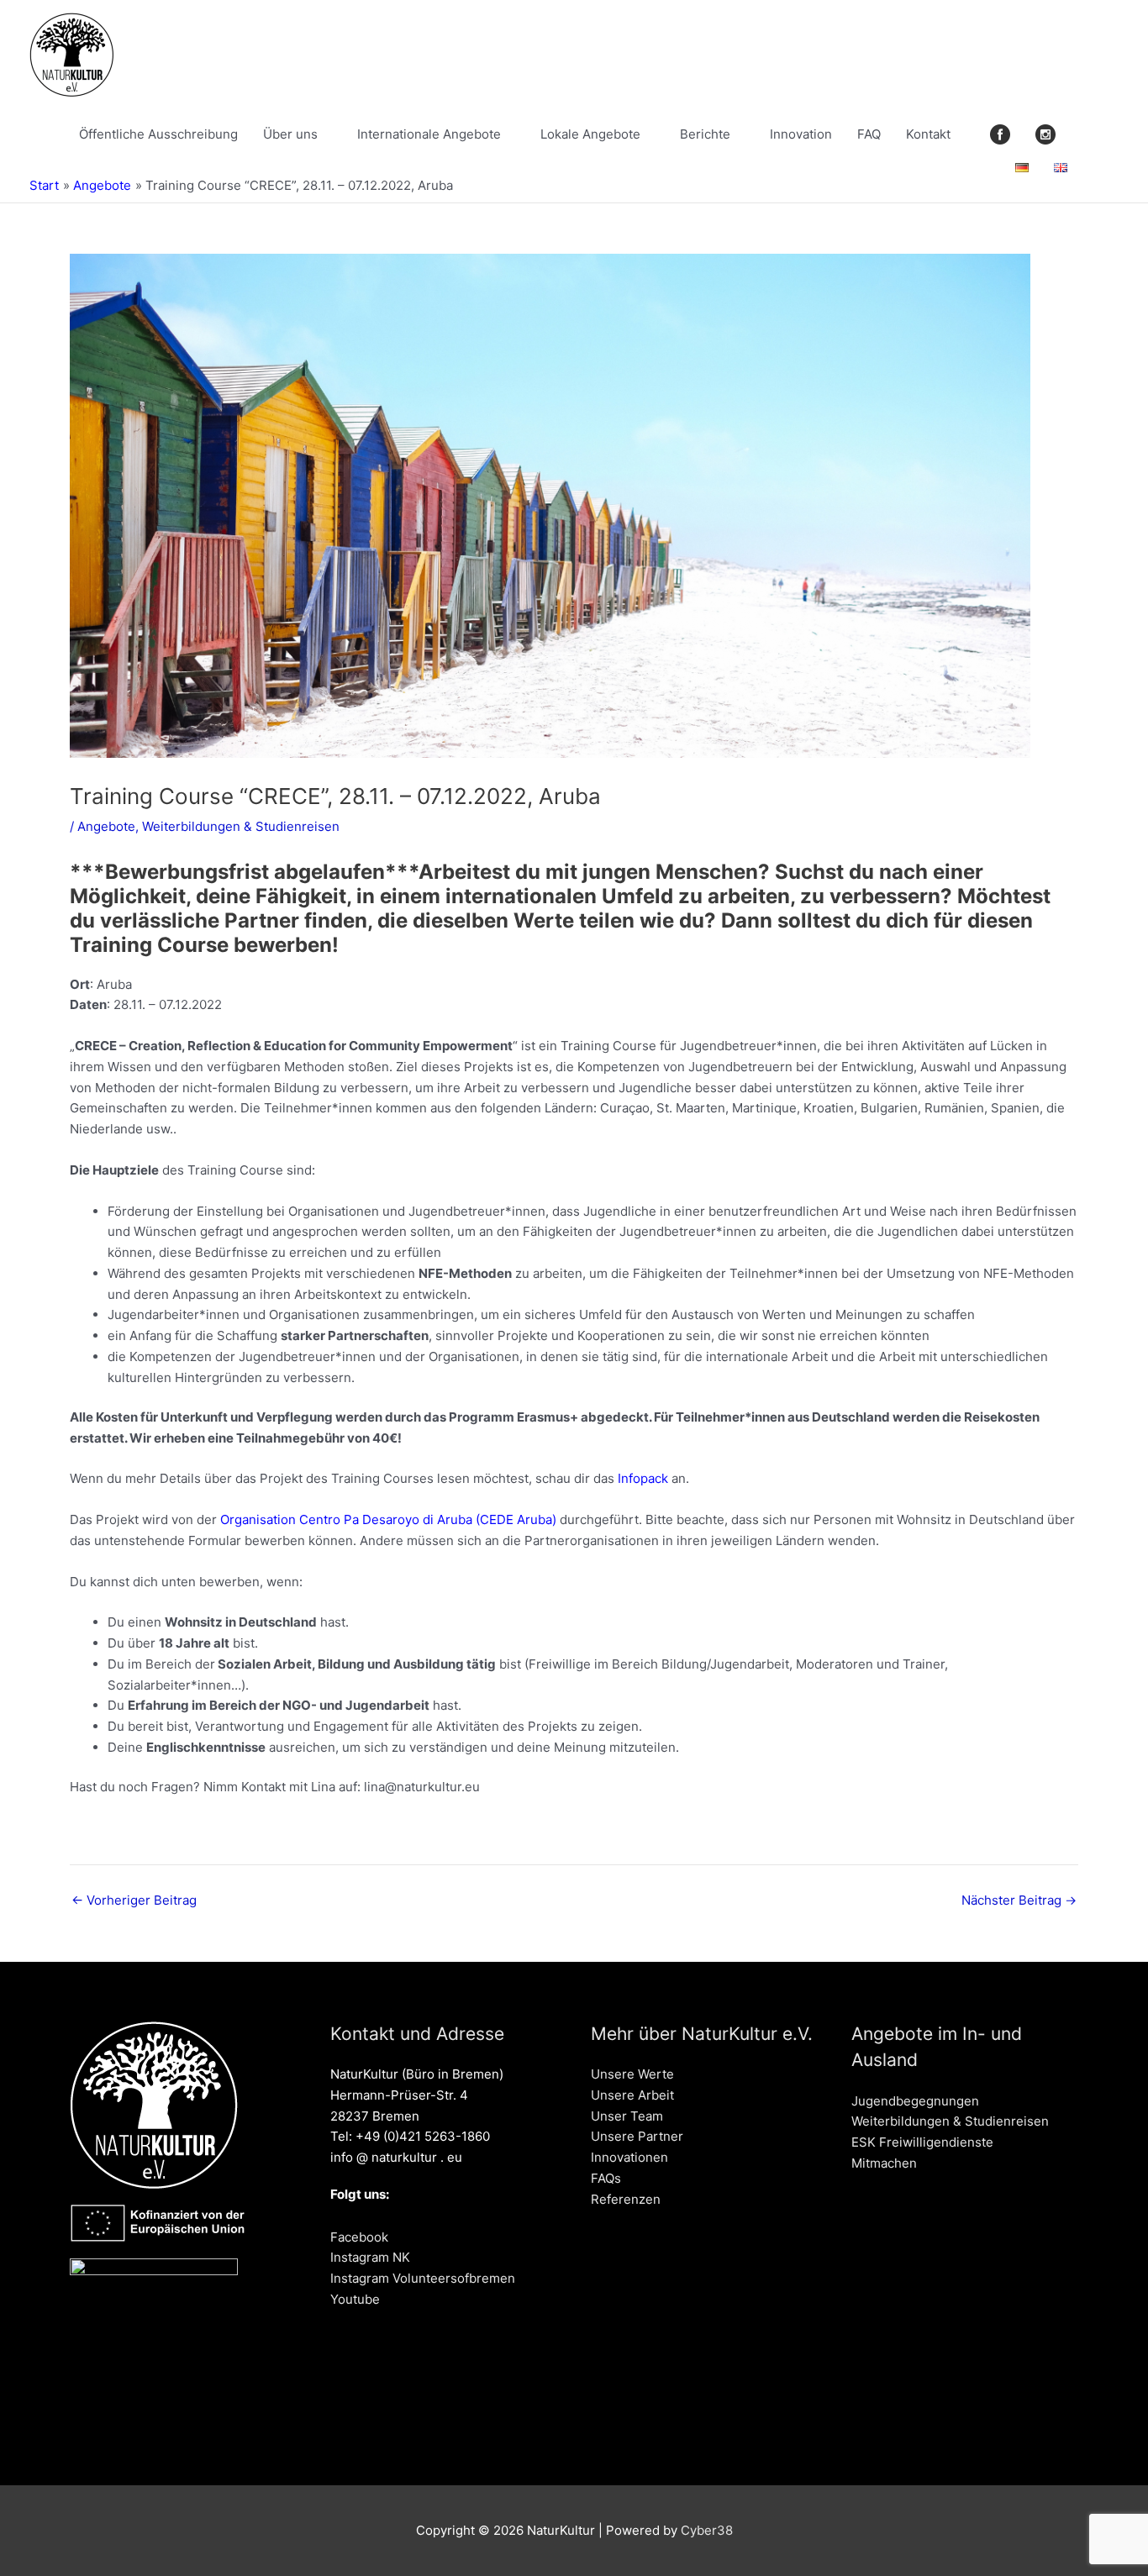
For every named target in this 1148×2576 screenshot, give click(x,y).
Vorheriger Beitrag (134, 1900)
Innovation (801, 134)
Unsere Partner (637, 2136)
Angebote (106, 826)
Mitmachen (884, 2163)
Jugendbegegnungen (915, 2101)
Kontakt (928, 134)
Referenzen (626, 2199)
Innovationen (629, 2157)
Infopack (643, 1478)
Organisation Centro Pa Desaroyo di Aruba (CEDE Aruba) (388, 1519)
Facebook (359, 2237)
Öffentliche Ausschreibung (158, 134)
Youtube (355, 2299)
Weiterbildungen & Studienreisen (241, 826)
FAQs (606, 2178)
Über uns (290, 134)
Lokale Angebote (590, 134)
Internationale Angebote (429, 134)
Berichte (705, 134)
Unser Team (627, 2116)
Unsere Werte (632, 2074)
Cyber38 (707, 2530)
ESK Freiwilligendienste (922, 2142)
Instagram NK (370, 2257)
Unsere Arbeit (632, 2095)
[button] (1099, 168)
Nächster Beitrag (1019, 1900)
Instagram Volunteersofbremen (423, 2278)
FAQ (869, 134)
